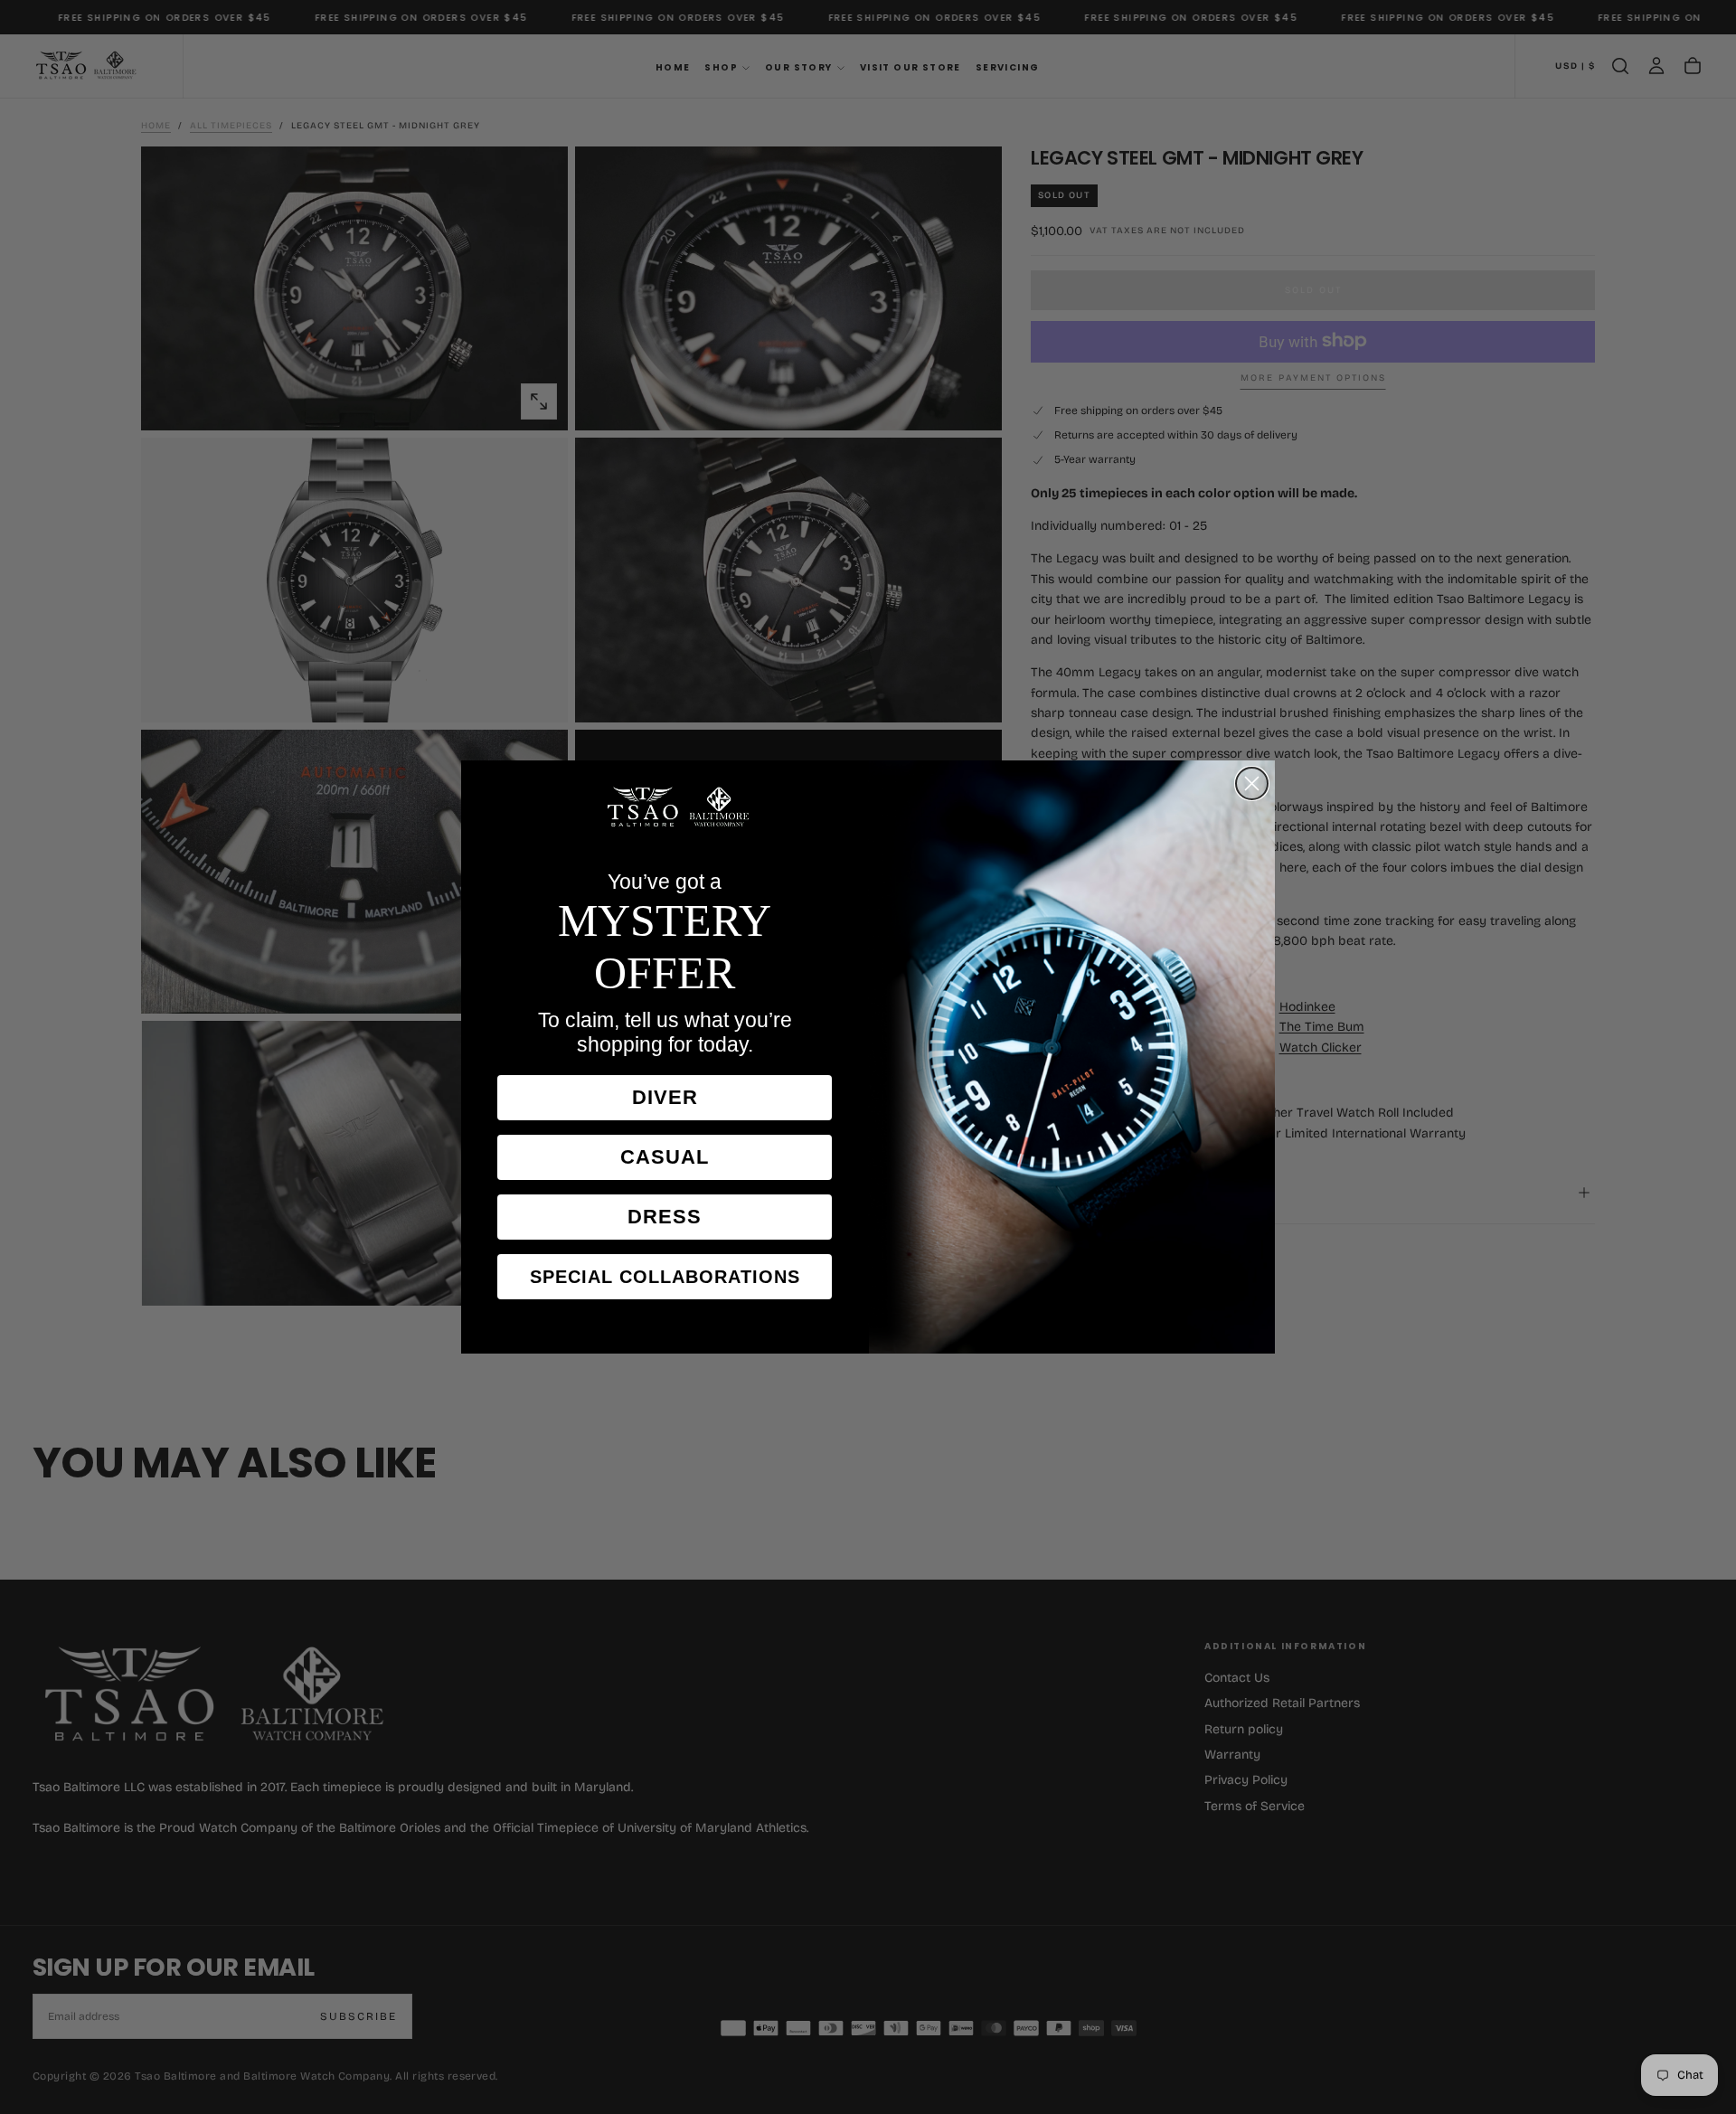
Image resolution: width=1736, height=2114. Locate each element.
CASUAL (665, 1157)
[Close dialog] (1252, 783)
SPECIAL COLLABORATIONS (665, 1277)
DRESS (665, 1217)
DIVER (665, 1097)
